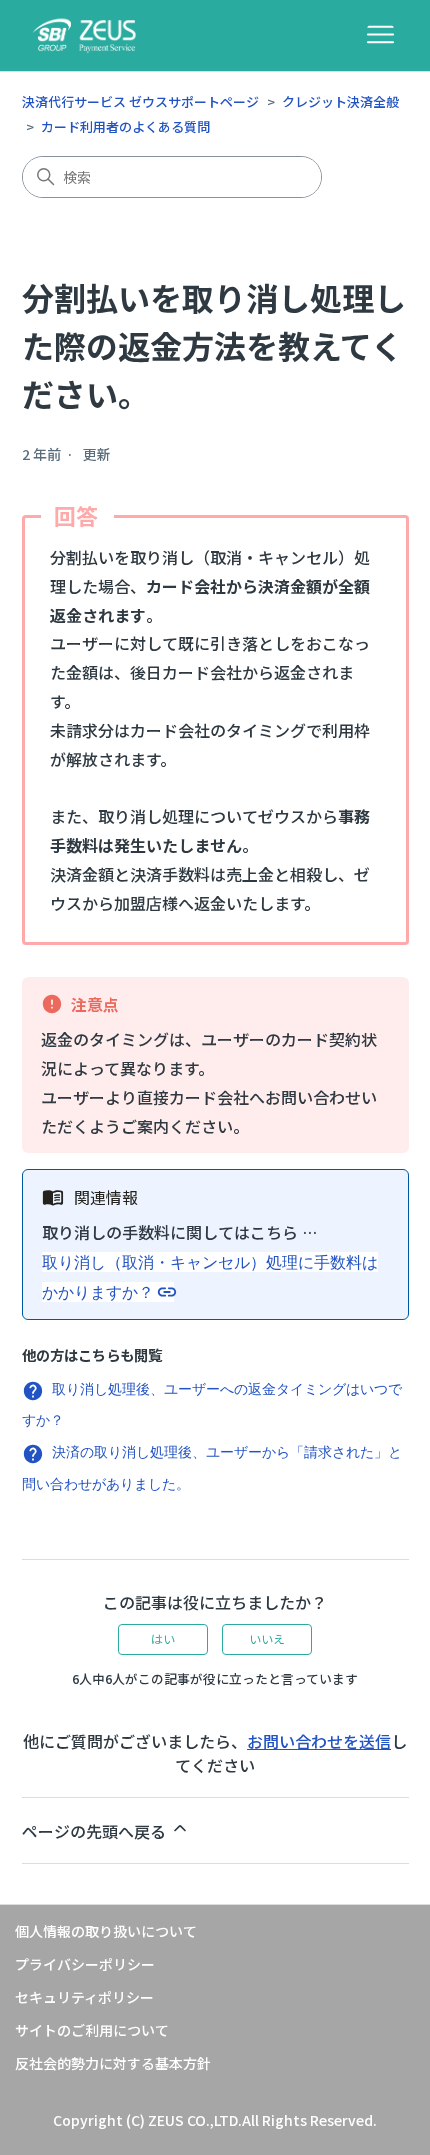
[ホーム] (85, 35)
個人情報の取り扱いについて (106, 1931)
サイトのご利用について (92, 2030)
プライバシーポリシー (85, 1964)
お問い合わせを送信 (319, 1741)
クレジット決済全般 (340, 101)
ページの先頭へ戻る (96, 1831)
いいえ (267, 1638)
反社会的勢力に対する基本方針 (113, 2063)
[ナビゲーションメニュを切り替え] (380, 35)
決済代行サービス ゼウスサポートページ (140, 101)
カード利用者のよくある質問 (125, 126)
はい (163, 1638)
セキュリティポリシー (84, 1997)
